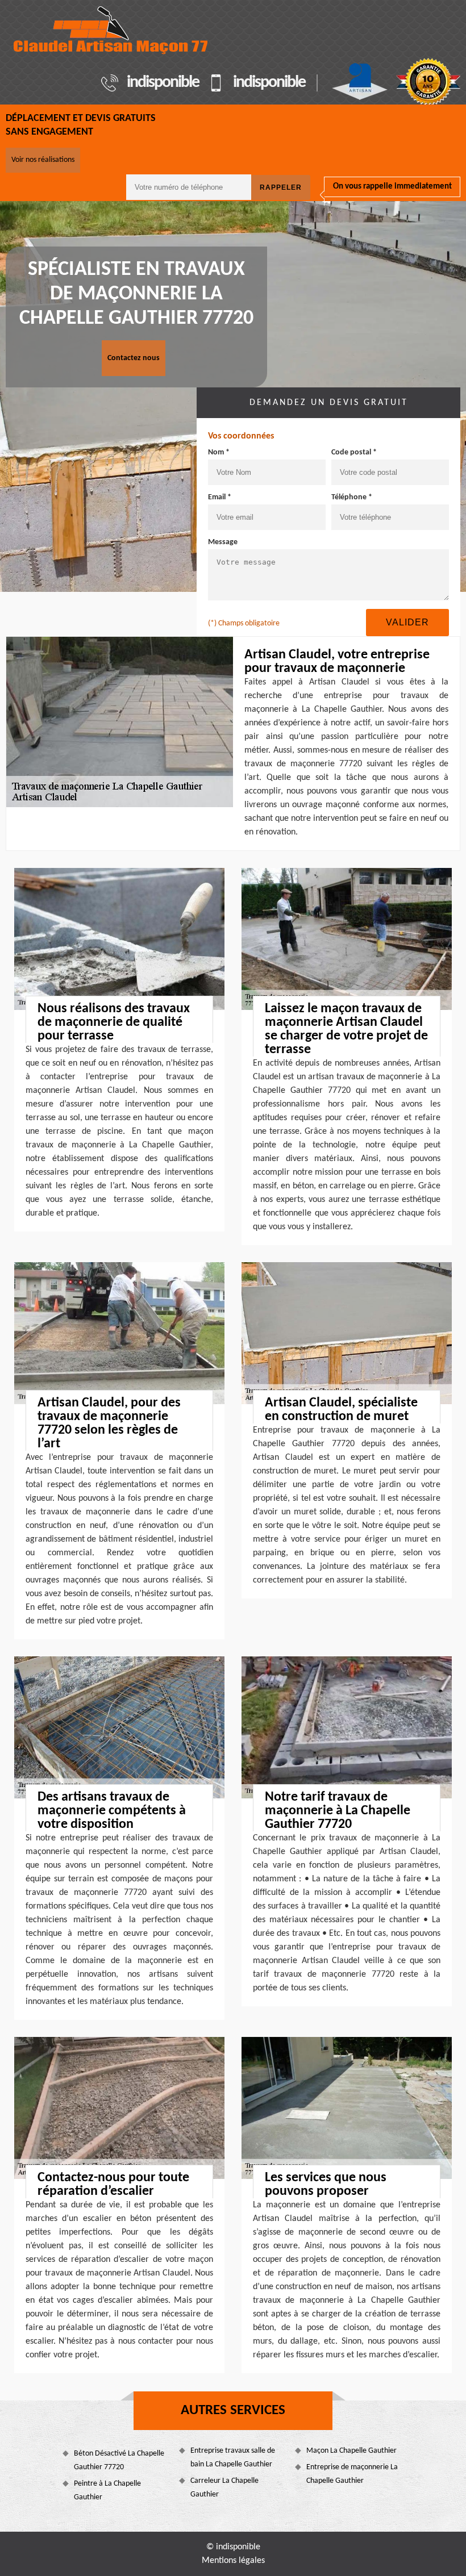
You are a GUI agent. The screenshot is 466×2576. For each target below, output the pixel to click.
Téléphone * (352, 497)
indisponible (163, 83)
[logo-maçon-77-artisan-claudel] (111, 30)
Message (223, 542)
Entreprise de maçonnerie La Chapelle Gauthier (352, 2474)
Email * (220, 497)
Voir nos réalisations (43, 160)
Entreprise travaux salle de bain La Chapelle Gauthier (233, 2458)
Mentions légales (233, 2561)
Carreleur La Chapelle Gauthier (224, 2488)
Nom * (219, 452)
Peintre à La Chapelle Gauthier (107, 2491)
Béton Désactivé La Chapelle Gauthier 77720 (119, 2460)
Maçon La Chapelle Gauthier (351, 2451)
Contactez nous (134, 358)
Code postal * (354, 452)
